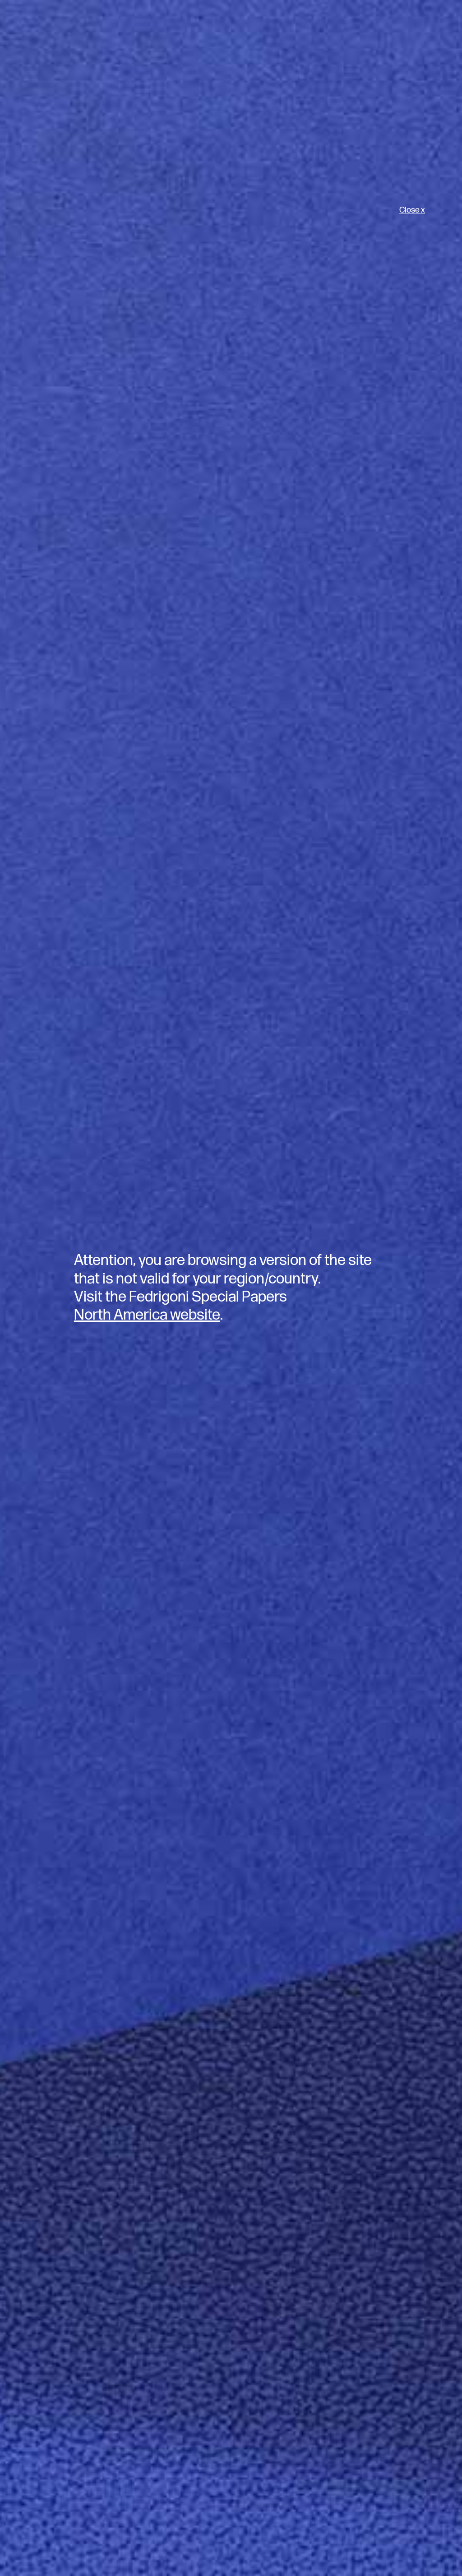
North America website (147, 1315)
